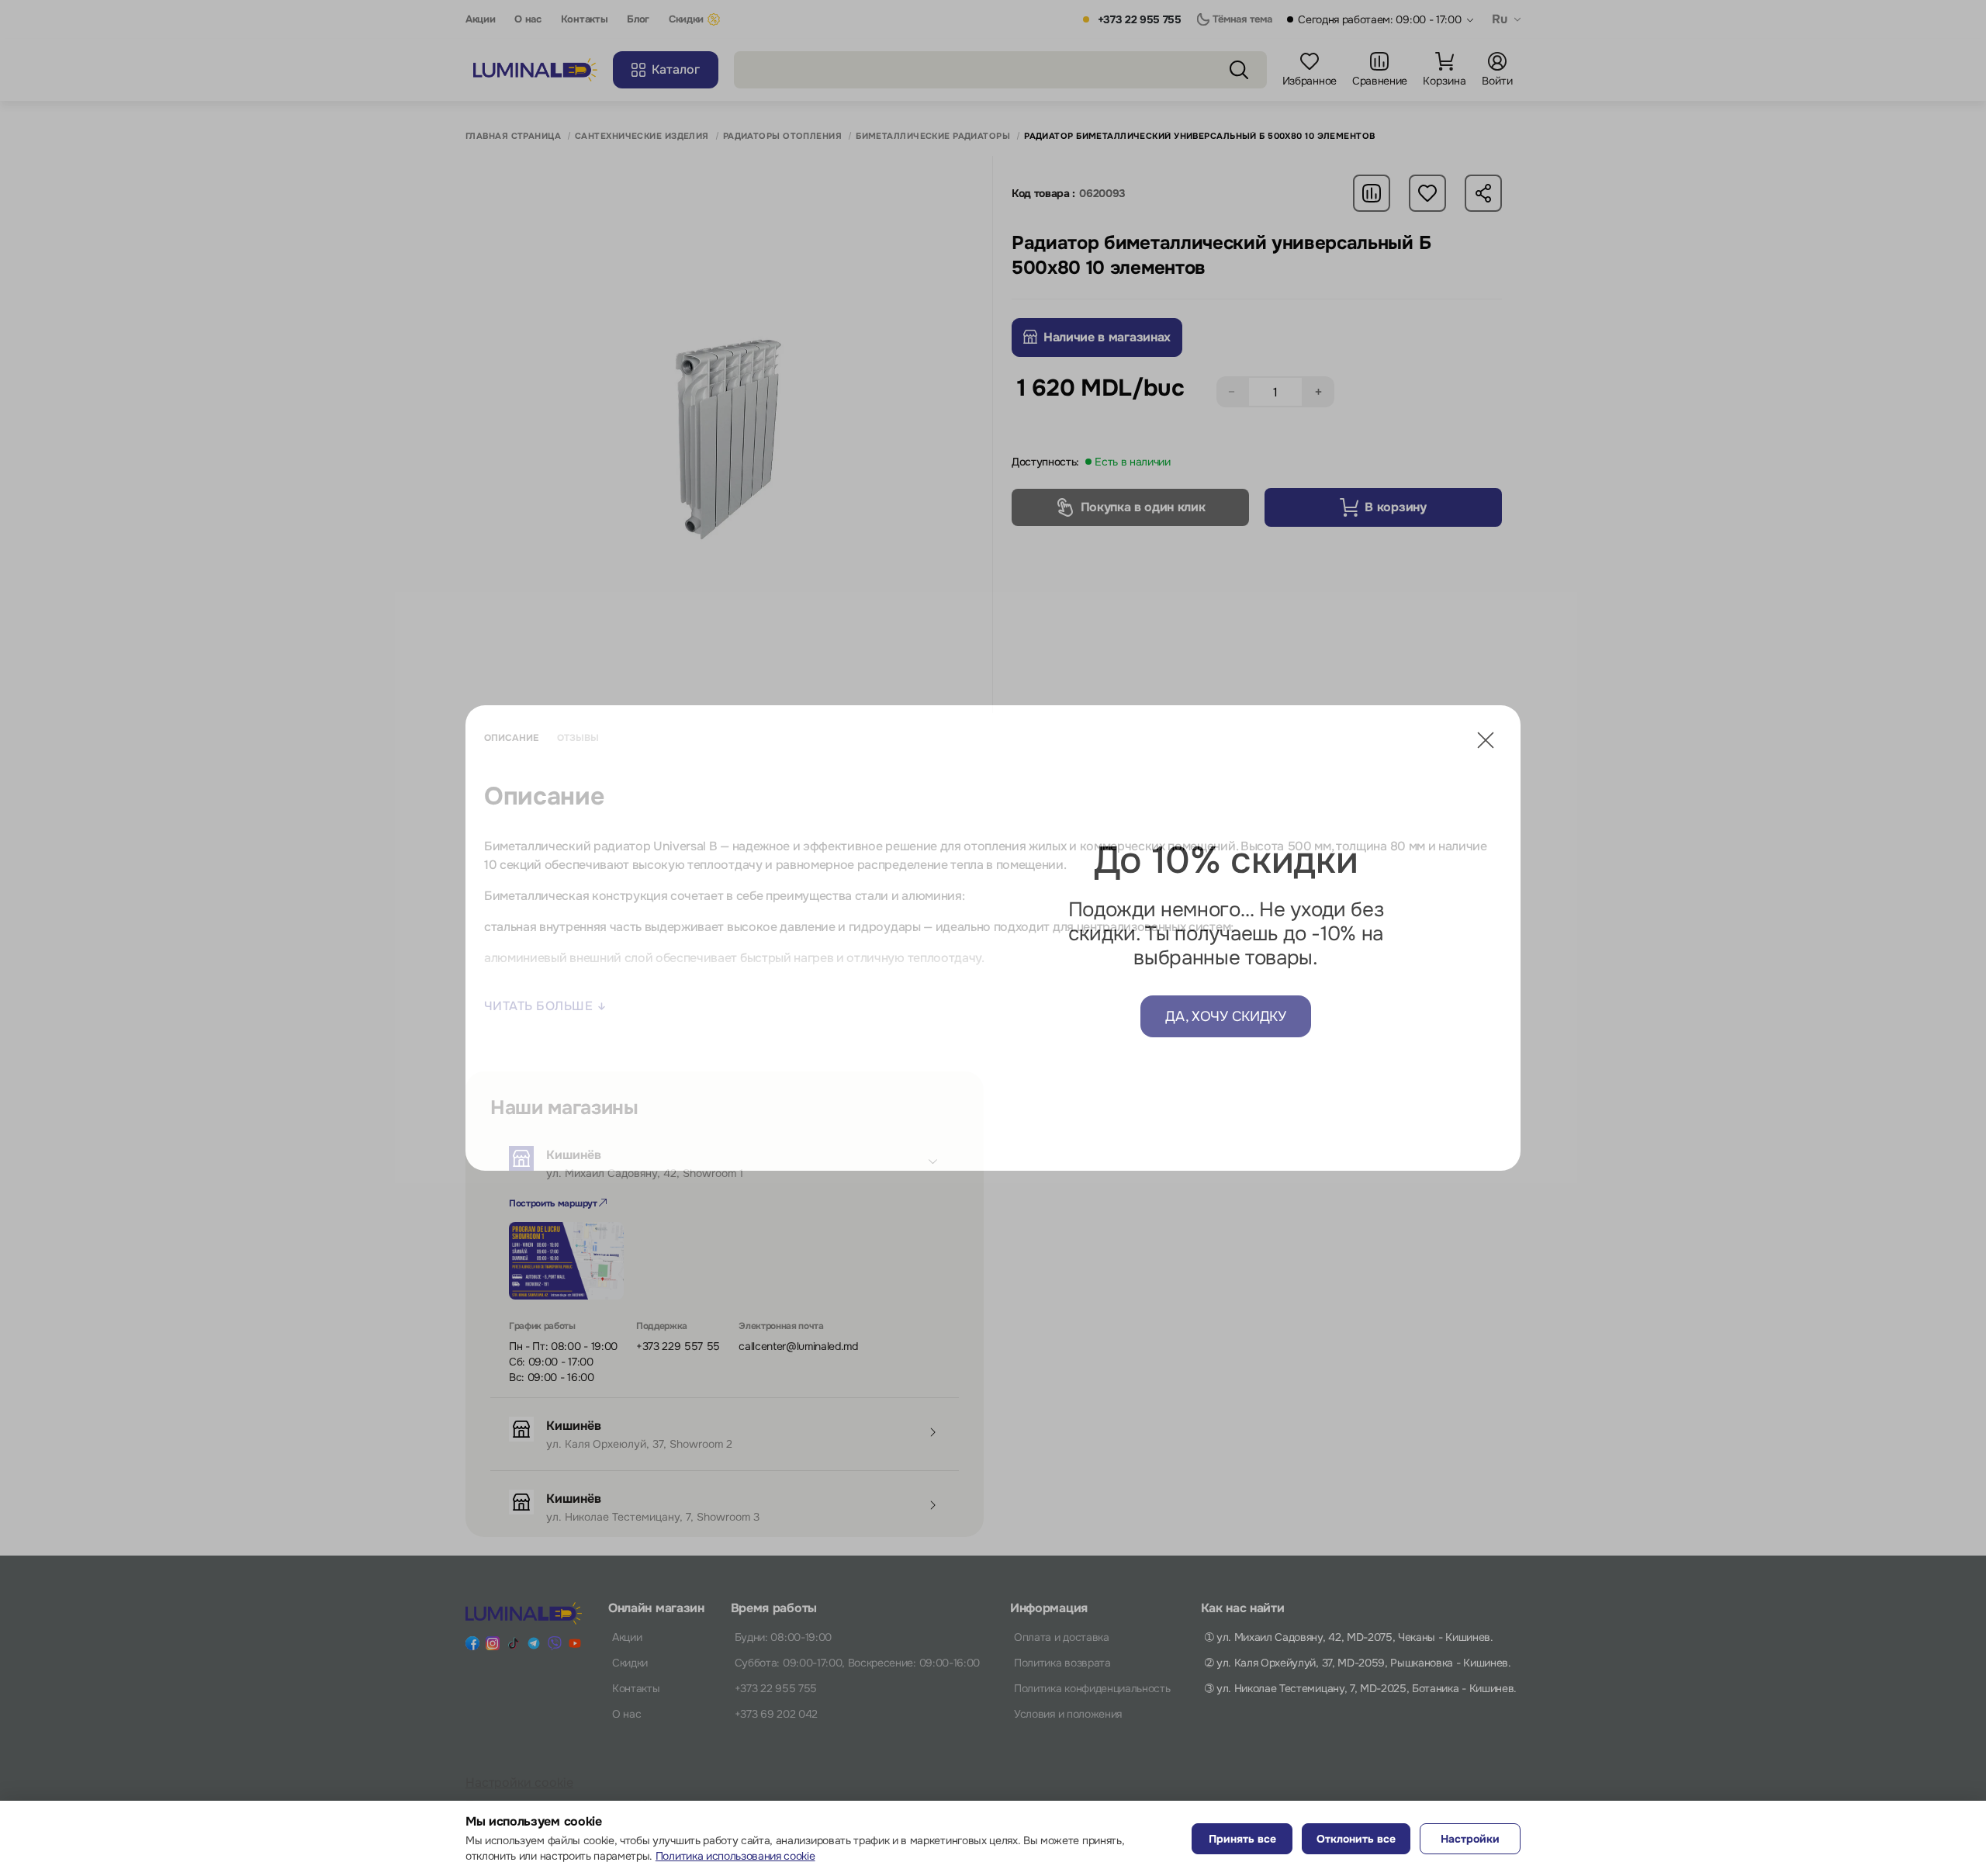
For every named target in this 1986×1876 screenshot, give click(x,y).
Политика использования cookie (735, 1856)
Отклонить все (1356, 1839)
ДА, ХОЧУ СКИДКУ (1225, 1016)
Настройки (1470, 1839)
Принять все (1242, 1839)
